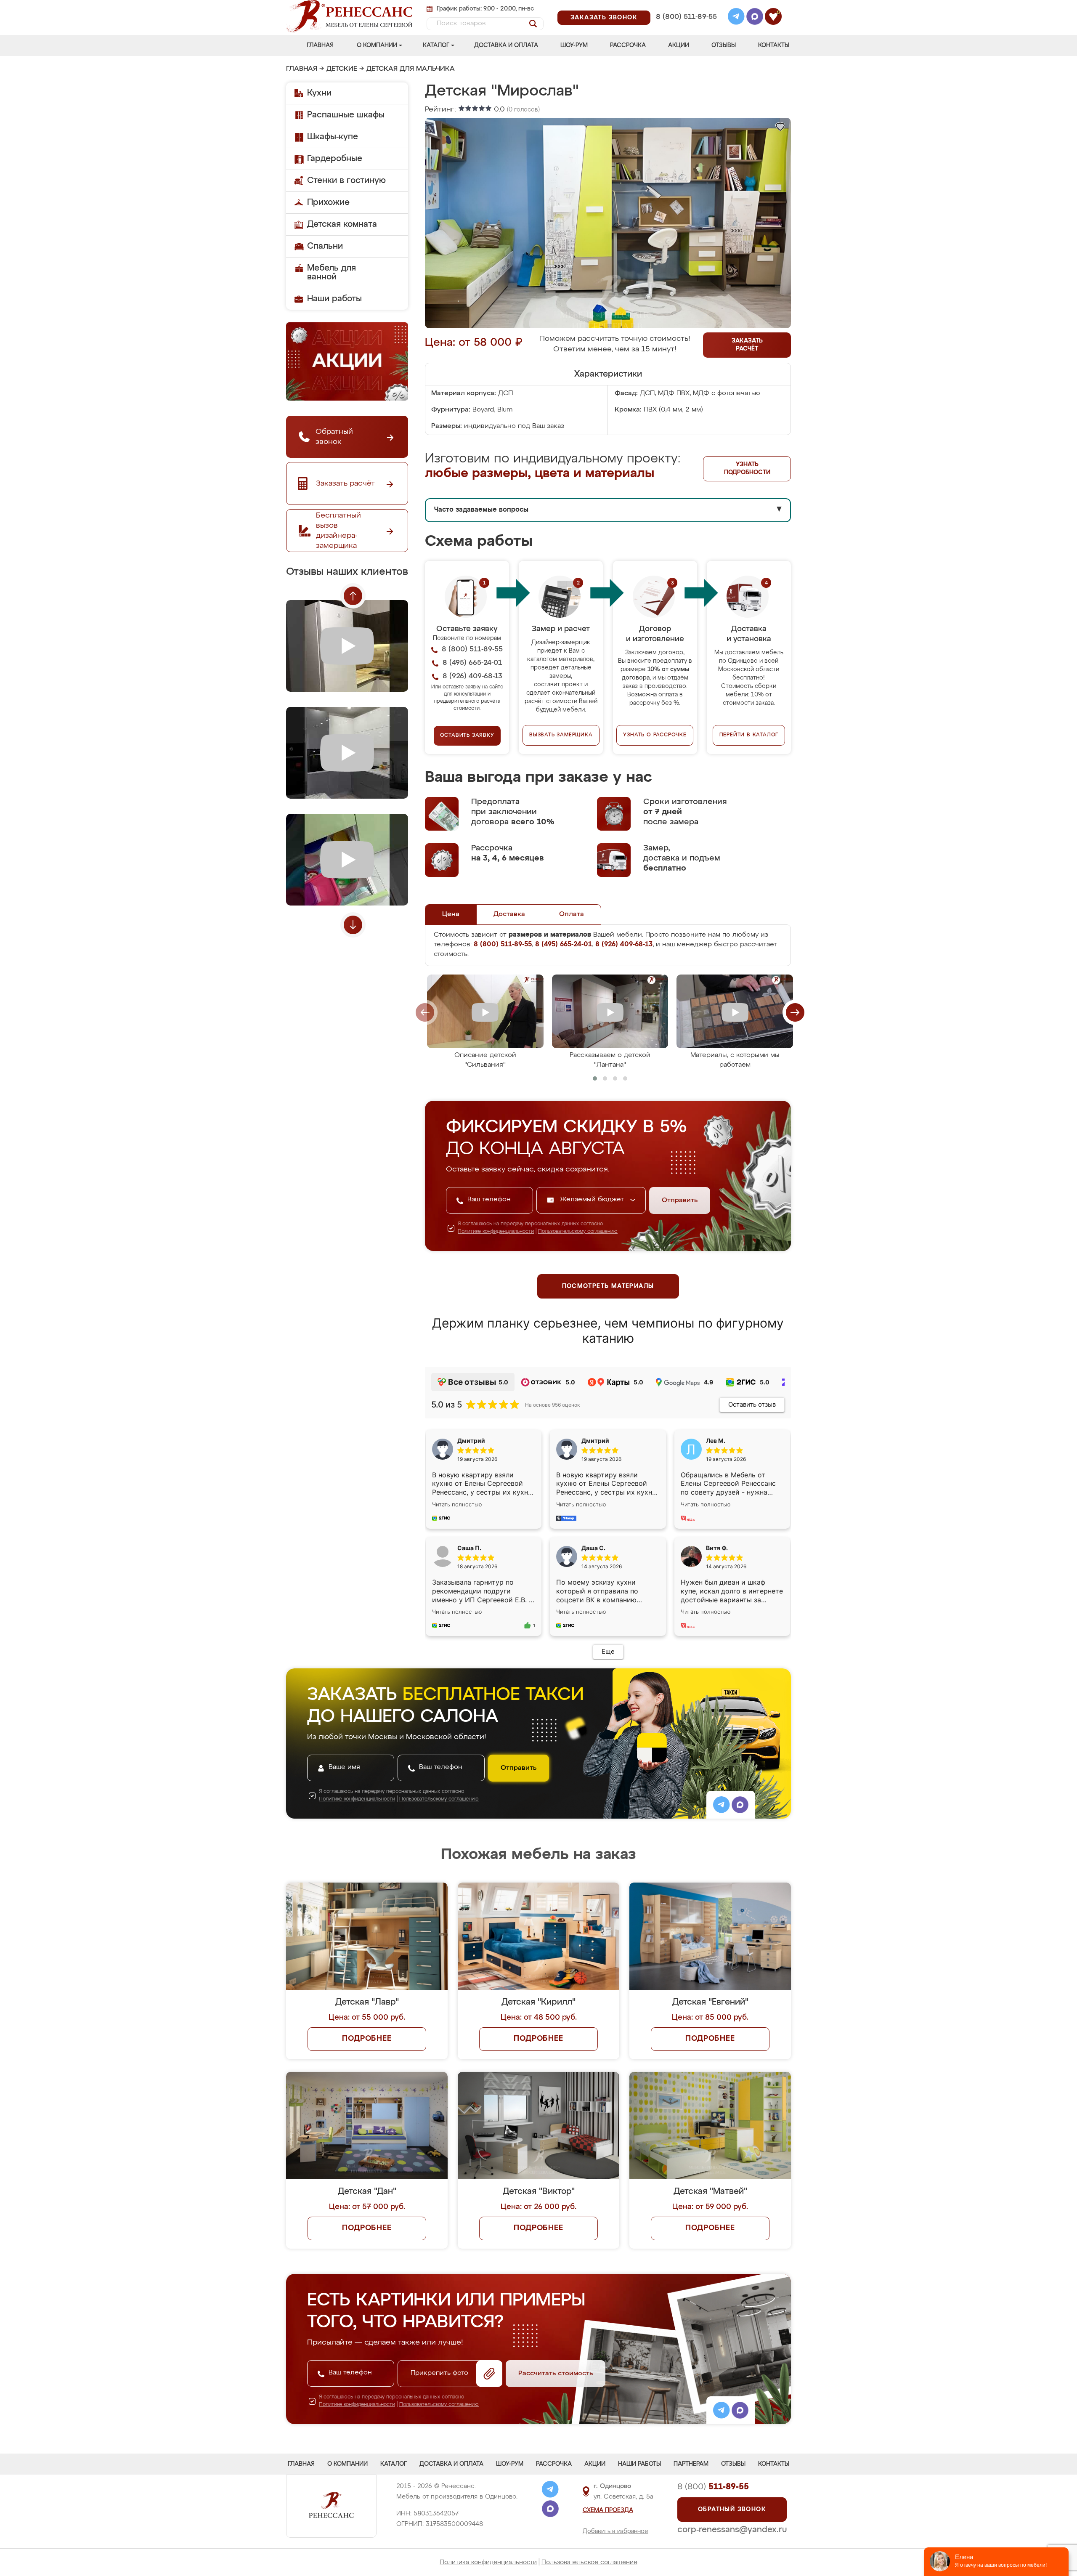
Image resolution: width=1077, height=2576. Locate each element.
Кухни (319, 93)
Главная (320, 45)
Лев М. (716, 1441)
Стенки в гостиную (346, 181)
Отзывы (724, 45)
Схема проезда (608, 2510)
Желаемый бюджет (593, 1200)
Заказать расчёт (747, 345)
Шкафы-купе (333, 137)
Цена (451, 914)
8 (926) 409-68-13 (686, 28)
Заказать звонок (604, 18)
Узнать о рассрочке (655, 735)
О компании (377, 45)
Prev (353, 596)
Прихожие (328, 202)
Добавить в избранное (615, 2531)
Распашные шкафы (346, 115)
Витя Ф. (717, 1548)
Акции (679, 45)
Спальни (325, 246)
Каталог (436, 45)
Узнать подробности (747, 469)
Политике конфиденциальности (496, 1232)
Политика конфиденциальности (488, 2562)
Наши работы (334, 299)
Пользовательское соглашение (589, 2562)
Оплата (572, 914)
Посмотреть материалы (608, 1286)
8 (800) (713, 2487)
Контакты (774, 45)
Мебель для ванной (332, 272)
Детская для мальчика (411, 69)
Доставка (509, 914)
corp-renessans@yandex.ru (732, 2530)
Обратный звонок (732, 2510)
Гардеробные (335, 159)
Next (353, 925)
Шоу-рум (574, 45)
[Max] (755, 18)
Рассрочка (628, 45)
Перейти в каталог (749, 735)
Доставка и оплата (506, 45)
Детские (342, 69)
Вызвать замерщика (561, 735)
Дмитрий (595, 1441)
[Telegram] (736, 18)
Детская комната (342, 224)
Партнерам (691, 2464)
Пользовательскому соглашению (578, 1232)
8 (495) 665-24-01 (686, 6)
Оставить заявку (467, 736)
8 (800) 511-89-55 (686, 17)
